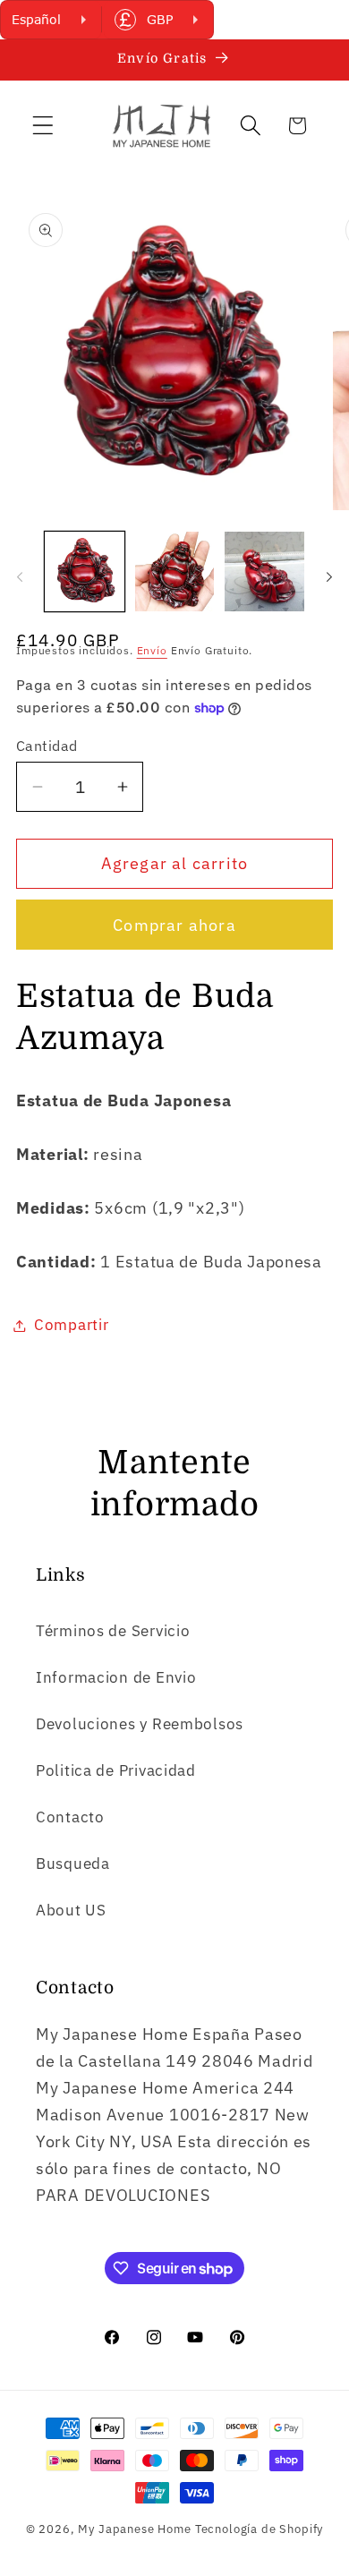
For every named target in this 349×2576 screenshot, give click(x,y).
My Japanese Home (134, 2529)
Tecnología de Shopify (260, 2529)
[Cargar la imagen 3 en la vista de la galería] (264, 571)
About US (71, 1910)
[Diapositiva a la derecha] (329, 576)
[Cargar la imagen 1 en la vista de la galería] (85, 571)
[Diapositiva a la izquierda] (20, 576)
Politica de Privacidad (116, 1770)
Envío (152, 650)
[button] (43, 126)
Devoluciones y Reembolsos (140, 1724)
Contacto (70, 1817)
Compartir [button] (71, 1325)
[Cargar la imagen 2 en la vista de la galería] (175, 571)
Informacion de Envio (116, 1677)
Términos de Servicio (113, 1631)
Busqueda (73, 1864)
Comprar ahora (174, 925)
